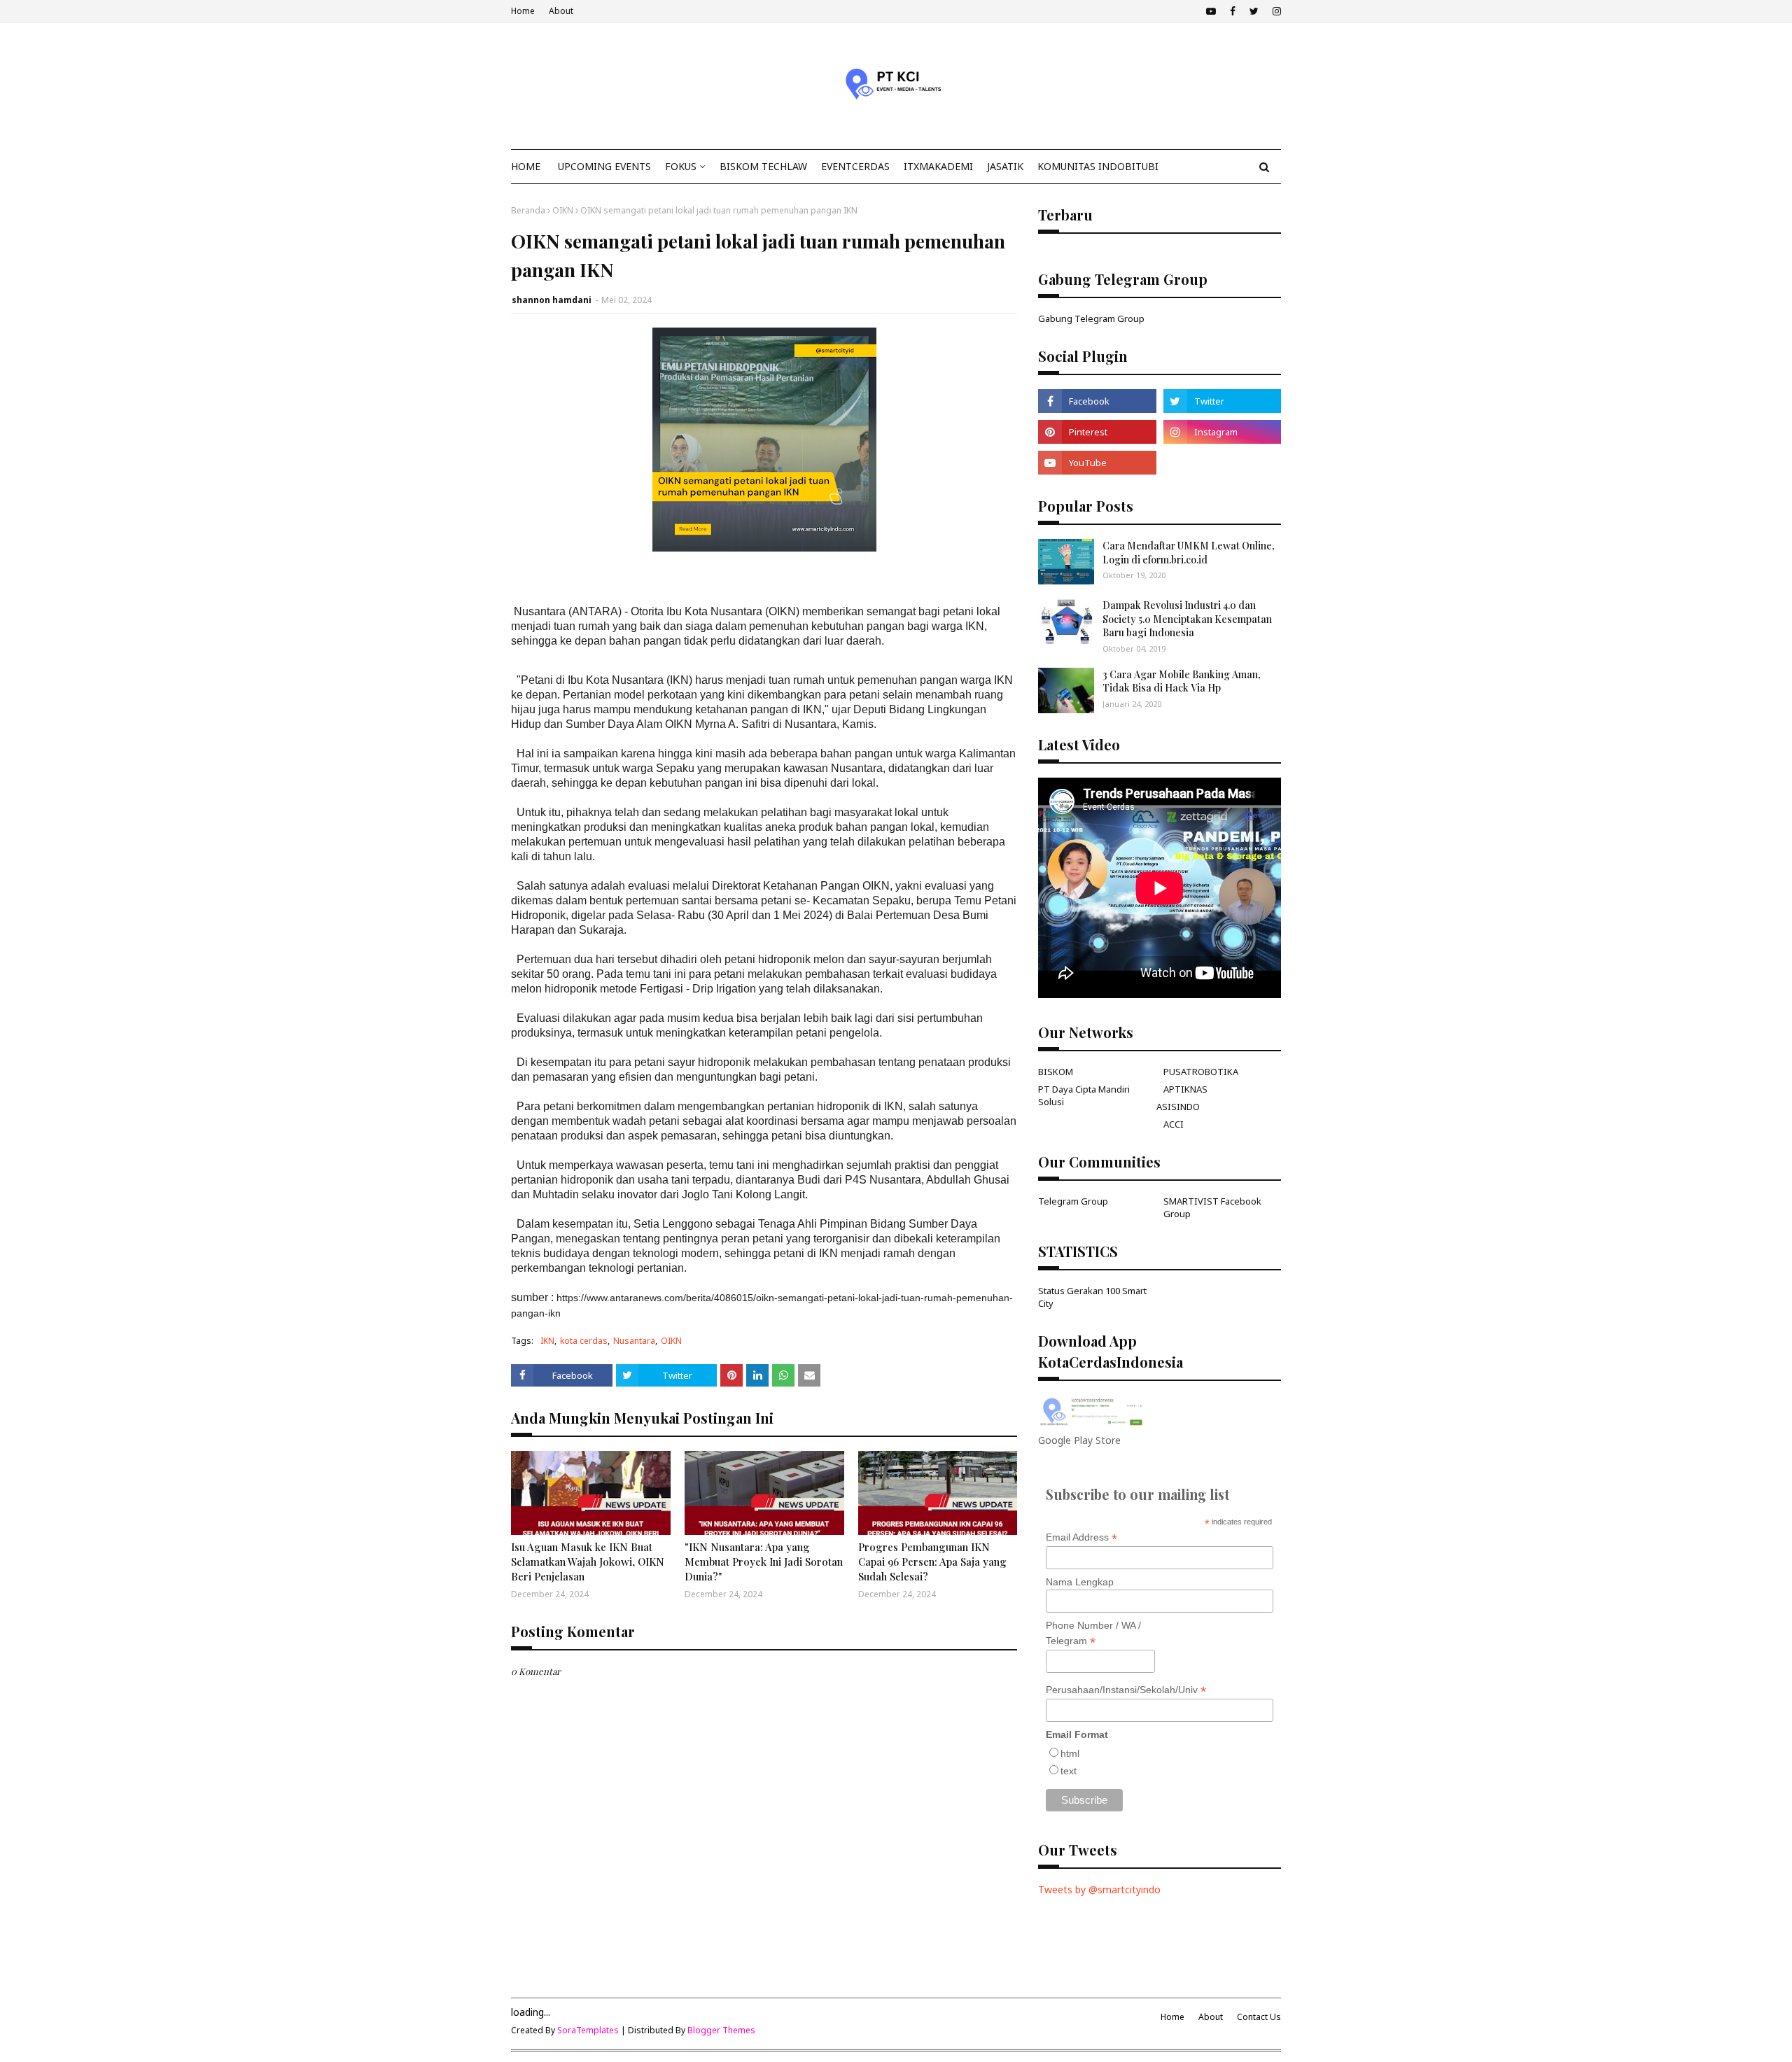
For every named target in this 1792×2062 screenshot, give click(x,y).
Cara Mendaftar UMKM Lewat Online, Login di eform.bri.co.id (1189, 553)
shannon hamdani (552, 300)
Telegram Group (1073, 1201)
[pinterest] (1097, 432)
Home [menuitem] (526, 166)
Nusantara (634, 1341)
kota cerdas (584, 1341)
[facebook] (1233, 11)
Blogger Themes (721, 2030)
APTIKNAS (1185, 1089)
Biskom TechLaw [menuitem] (763, 166)
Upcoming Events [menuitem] (604, 166)
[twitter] (1254, 11)
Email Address (1081, 1537)
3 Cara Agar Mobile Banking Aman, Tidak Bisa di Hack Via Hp (1182, 681)
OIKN (563, 210)
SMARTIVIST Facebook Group (1212, 1207)
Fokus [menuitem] (681, 166)
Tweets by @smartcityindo (1099, 1889)
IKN (547, 1341)
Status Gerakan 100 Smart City (1092, 1297)
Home (523, 11)
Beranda (528, 210)
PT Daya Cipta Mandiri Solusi (1084, 1095)
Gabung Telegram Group (1091, 318)
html (1070, 1753)
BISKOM (1056, 1072)
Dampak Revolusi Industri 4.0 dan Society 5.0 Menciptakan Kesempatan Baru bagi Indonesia (1187, 619)
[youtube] (1211, 11)
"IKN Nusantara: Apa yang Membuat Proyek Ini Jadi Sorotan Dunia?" (764, 1562)
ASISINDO (1178, 1107)
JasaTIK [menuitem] (1005, 166)
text (1069, 1771)
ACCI (1174, 1124)
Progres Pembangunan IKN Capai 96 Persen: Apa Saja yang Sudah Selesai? (932, 1562)
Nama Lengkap (1080, 1582)
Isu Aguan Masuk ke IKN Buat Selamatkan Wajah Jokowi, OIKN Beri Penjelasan (588, 1562)
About (561, 11)
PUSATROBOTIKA (1201, 1072)
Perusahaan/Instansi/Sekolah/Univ (1126, 1690)
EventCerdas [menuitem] (855, 166)
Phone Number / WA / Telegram (1093, 1634)
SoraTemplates (588, 2030)
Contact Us (1259, 2017)
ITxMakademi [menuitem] (938, 166)
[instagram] (1275, 11)
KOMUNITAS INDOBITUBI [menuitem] (1098, 166)
